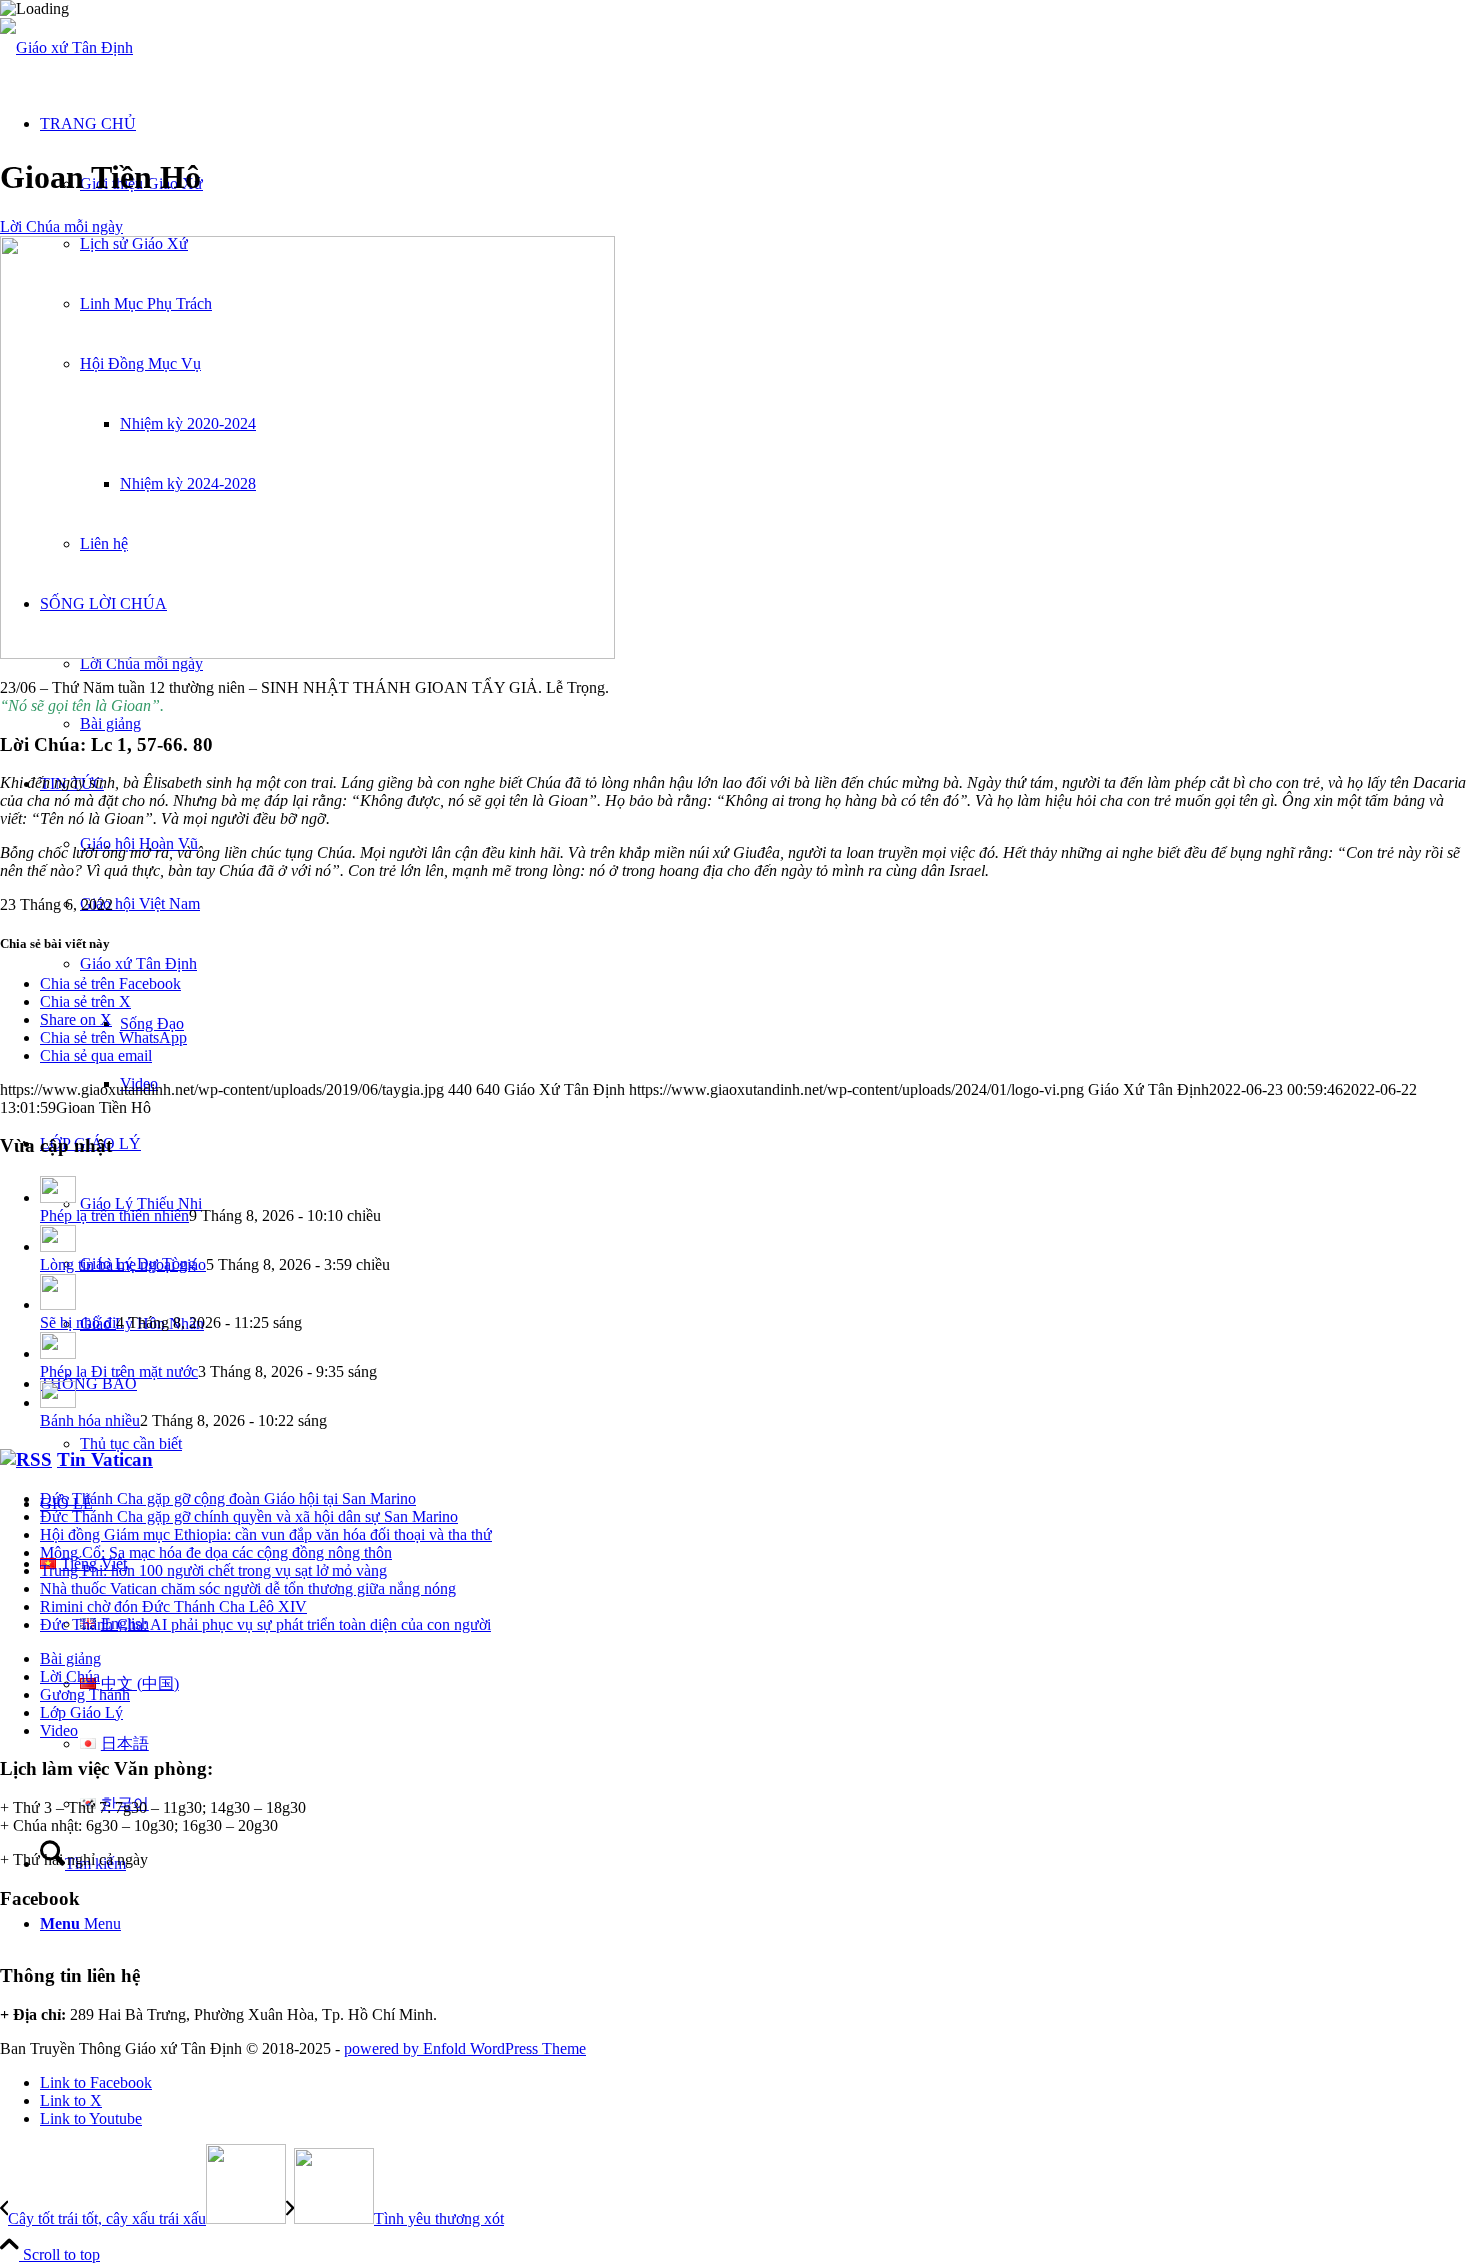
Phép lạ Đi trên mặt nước (119, 1371)
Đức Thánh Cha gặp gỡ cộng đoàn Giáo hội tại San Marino (228, 1498)
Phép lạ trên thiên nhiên (114, 1215)
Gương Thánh (85, 1694)
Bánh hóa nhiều (90, 1420)
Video (59, 1730)
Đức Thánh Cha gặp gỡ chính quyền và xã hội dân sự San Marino (249, 1516)
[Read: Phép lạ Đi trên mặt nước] (58, 1353)
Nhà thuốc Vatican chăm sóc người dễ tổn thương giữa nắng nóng (248, 1588)
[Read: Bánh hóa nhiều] (58, 1402)
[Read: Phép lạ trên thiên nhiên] (58, 1197)
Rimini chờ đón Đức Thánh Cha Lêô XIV (173, 1606)
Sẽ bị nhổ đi (78, 1322)
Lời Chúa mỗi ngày (61, 226)
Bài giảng (70, 1658)
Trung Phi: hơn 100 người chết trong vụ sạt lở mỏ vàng (213, 1570)
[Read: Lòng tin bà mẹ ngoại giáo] (58, 1246)
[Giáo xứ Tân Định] (66, 47)
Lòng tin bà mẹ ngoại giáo (123, 1264)
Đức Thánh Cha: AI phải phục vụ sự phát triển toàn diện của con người (265, 1624)
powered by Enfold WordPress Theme (465, 2048)
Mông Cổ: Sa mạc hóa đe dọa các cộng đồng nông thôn (216, 1552)
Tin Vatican (105, 1459)
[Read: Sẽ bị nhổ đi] (58, 1304)
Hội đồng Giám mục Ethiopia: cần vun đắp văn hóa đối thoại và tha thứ (266, 1534)
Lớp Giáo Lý (81, 1712)
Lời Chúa (70, 1676)
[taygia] (307, 653)
